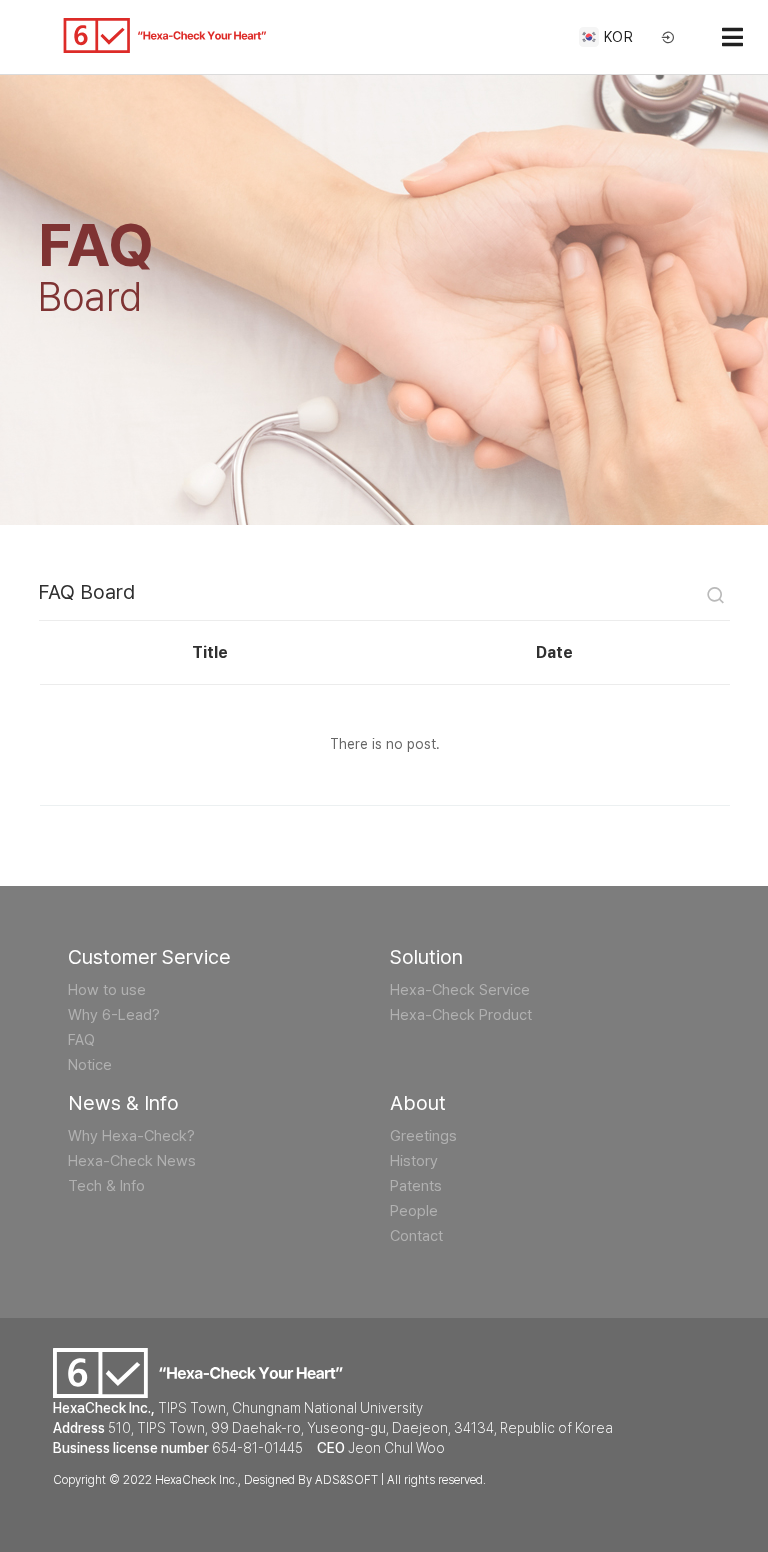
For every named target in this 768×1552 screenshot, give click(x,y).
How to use (107, 990)
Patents (416, 1186)
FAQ (81, 1040)
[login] (668, 38)
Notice (90, 1065)
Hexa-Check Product (461, 1015)
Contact (416, 1236)
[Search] (716, 597)
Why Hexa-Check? (131, 1136)
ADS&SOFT (346, 1480)
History (414, 1161)
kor (619, 37)
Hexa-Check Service (460, 990)
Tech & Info (106, 1186)
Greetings (423, 1136)
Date (554, 652)
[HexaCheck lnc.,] (165, 35)
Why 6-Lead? (114, 1015)
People (414, 1211)
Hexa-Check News (132, 1161)
